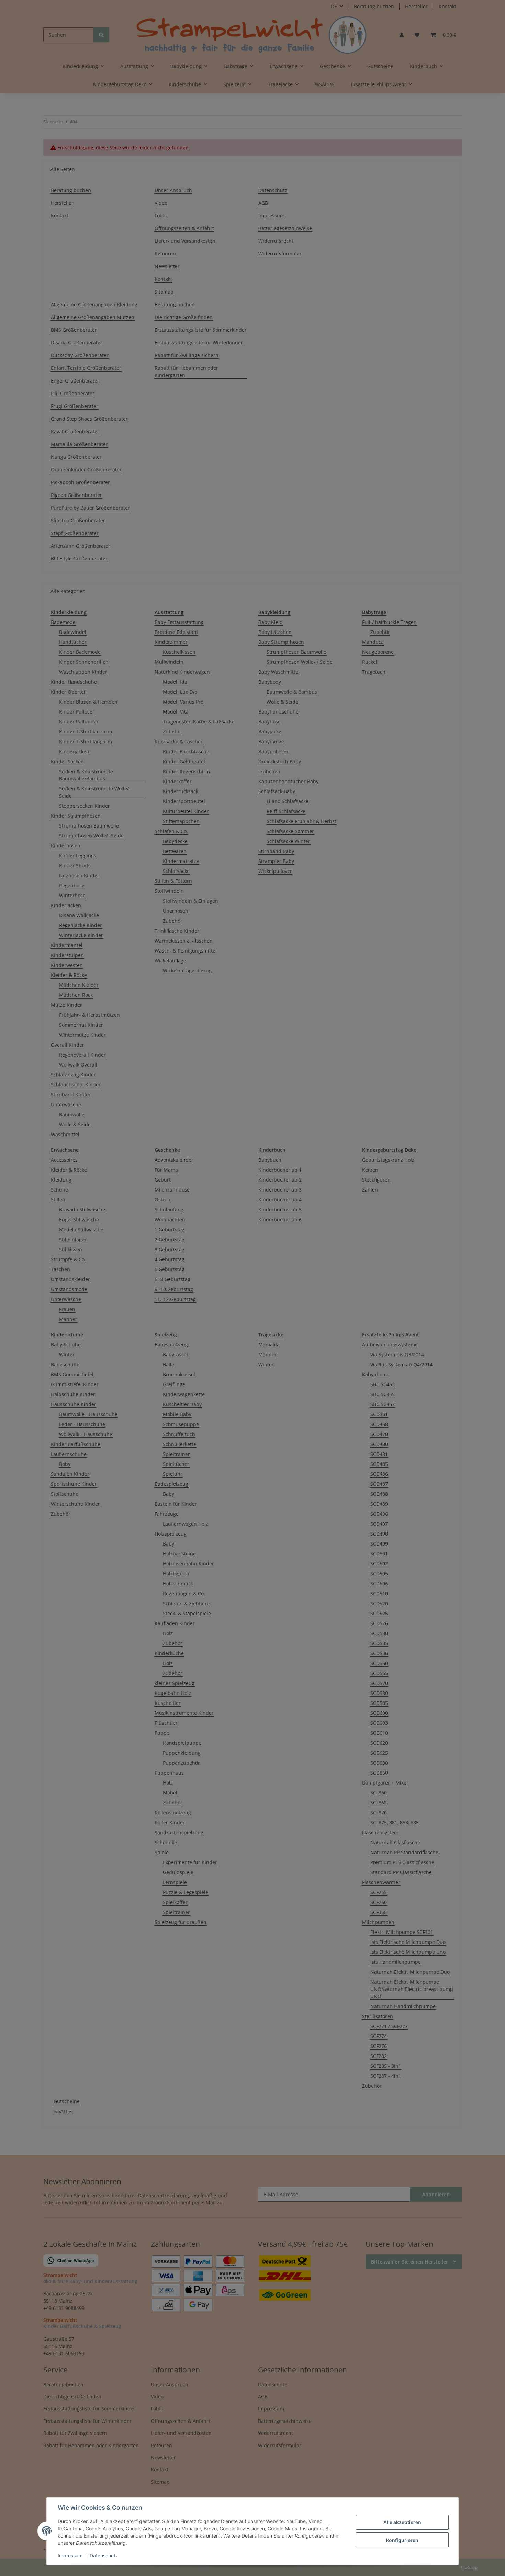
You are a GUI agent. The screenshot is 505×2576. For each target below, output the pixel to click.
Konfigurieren (402, 2540)
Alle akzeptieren (402, 2522)
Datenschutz (104, 2556)
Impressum (70, 2556)
